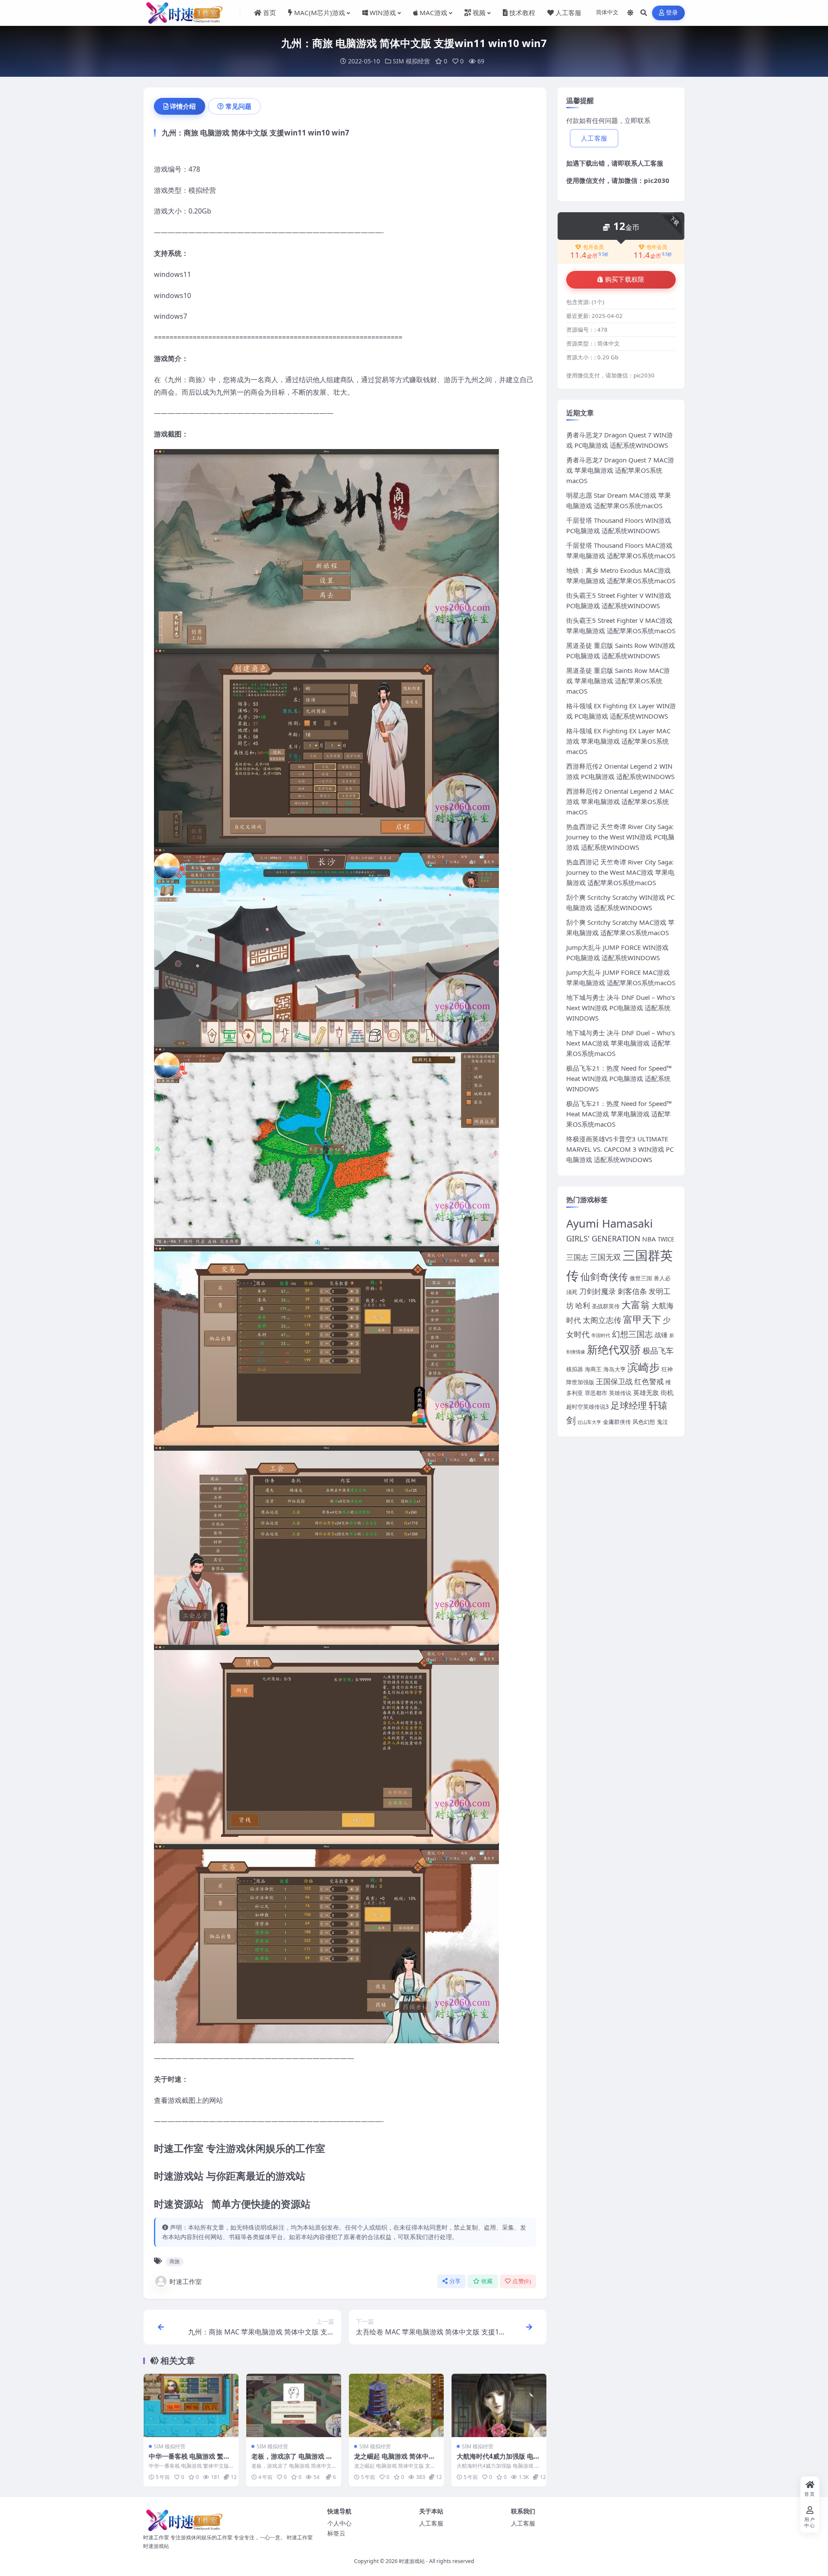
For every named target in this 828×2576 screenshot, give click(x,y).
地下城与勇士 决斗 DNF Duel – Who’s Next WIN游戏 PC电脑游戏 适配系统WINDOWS (621, 1008)
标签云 (336, 2533)
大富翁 (636, 1305)
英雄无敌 (646, 1392)
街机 (667, 1392)
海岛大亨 (615, 1369)
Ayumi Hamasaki (610, 1223)
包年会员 (657, 247)
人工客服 (650, 163)
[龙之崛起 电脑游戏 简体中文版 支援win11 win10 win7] (396, 2405)
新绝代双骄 (614, 1349)
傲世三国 (641, 1278)
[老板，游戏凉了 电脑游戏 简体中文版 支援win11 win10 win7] (294, 2405)
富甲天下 (642, 1319)
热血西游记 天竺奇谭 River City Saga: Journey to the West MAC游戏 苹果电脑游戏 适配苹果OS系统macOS (620, 872)
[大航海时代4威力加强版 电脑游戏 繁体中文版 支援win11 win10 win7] (499, 2405)
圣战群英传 (606, 1306)
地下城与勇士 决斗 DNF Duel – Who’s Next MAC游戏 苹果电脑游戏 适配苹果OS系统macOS (621, 1043)
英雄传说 (620, 1393)
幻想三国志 (632, 1334)
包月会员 (593, 247)
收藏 (487, 2281)
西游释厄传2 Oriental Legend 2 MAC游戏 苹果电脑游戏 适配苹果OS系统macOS (620, 801)
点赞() (522, 2281)
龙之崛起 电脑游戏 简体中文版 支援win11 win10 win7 (395, 2460)
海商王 (593, 1369)
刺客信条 (632, 1291)
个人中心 (339, 2523)
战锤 (661, 1335)
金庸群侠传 (617, 1422)
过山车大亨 (589, 1422)
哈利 (583, 1305)
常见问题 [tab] (238, 106)
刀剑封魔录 (597, 1291)
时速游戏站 (412, 2561)
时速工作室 (186, 2281)
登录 (672, 13)
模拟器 (575, 1369)
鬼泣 (662, 1422)
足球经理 (629, 1405)
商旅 (175, 2261)
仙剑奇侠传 (604, 1277)
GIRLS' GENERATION (603, 1238)
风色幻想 (644, 1422)
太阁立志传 (602, 1320)
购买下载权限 (625, 280)
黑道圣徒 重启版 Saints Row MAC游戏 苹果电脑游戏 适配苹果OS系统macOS (618, 681)
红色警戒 (649, 1381)
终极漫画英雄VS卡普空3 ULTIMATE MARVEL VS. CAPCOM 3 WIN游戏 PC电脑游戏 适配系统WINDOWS (620, 1149)
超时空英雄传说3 (588, 1407)
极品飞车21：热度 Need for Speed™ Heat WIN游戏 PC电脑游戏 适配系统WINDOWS (619, 1078)
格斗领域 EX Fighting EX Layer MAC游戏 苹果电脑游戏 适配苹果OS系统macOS (618, 741)
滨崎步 (644, 1367)
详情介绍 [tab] (183, 106)
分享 (455, 2281)
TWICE (666, 1239)
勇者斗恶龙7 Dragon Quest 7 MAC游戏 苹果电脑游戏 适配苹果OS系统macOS (620, 470)
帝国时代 (601, 1335)
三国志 (577, 1257)
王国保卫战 (614, 1381)
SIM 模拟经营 (411, 61)
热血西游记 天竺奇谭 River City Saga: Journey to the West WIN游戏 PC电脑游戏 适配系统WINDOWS (620, 837)
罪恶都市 (596, 1393)
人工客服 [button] (594, 138)
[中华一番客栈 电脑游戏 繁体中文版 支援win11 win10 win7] (191, 2405)
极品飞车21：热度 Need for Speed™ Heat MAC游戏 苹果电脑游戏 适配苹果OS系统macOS (619, 1114)
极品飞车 (658, 1351)
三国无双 (605, 1257)
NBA (649, 1239)
